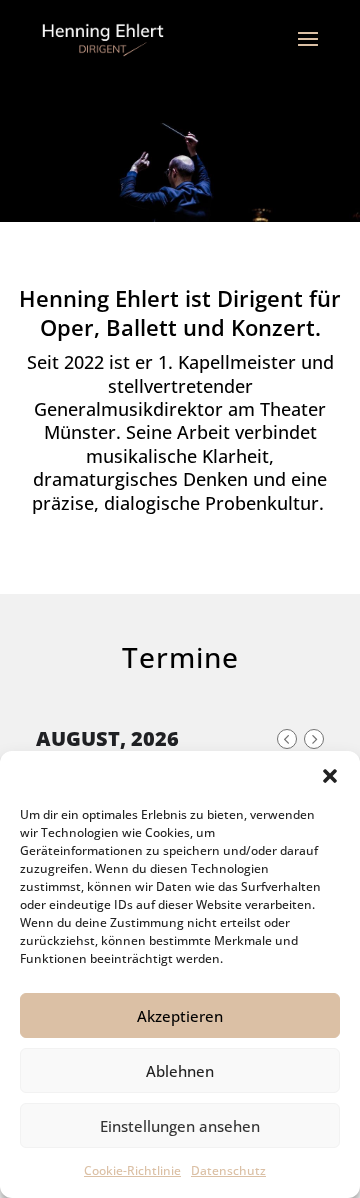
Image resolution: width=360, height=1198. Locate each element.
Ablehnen (180, 1071)
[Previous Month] (287, 739)
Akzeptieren (180, 1016)
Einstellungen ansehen (180, 1126)
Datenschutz (228, 1170)
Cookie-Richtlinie (132, 1170)
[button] (330, 776)
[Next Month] (314, 739)
